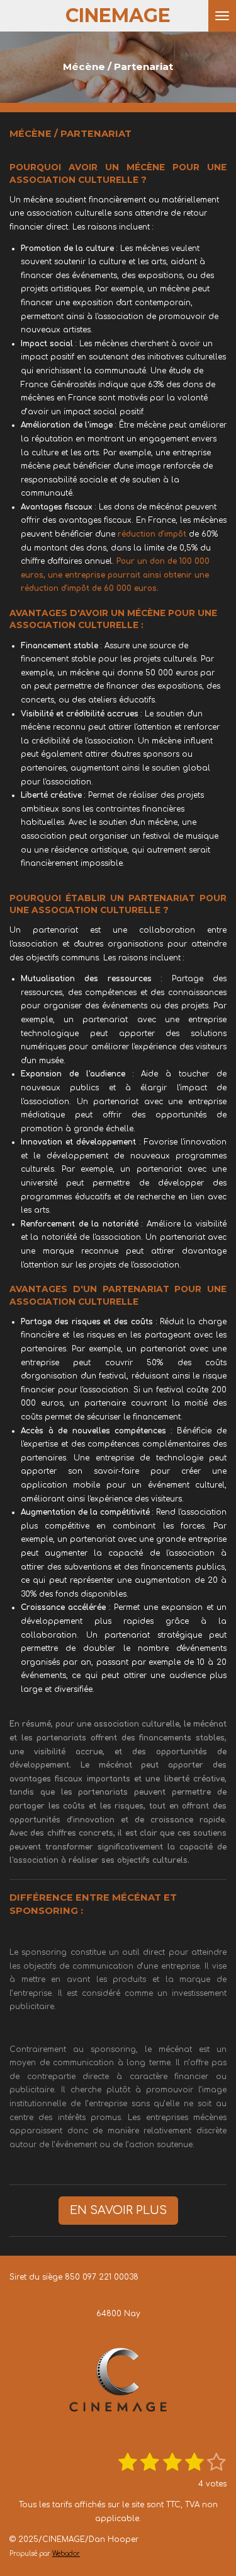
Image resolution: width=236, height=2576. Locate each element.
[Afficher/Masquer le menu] (222, 16)
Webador (66, 2554)
